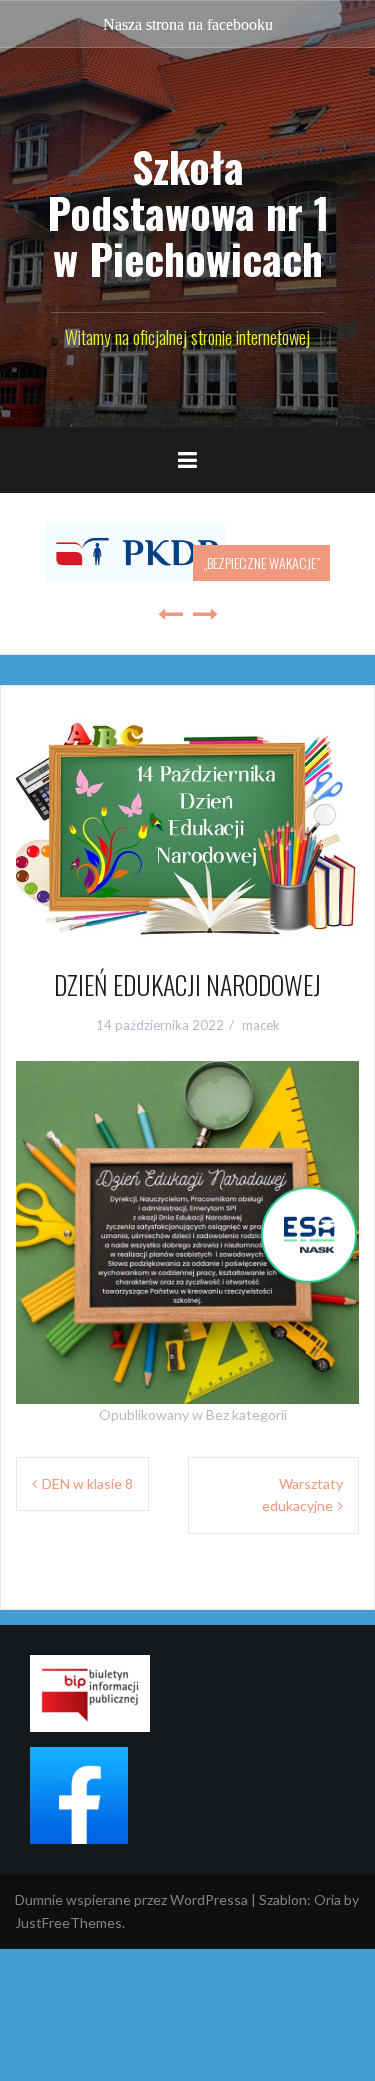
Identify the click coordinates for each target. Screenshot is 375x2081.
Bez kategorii (246, 1414)
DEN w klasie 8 (87, 1483)
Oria (327, 1899)
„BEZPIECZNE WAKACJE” (261, 562)
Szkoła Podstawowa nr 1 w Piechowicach (188, 212)
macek (261, 1025)
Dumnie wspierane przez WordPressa (131, 1899)
